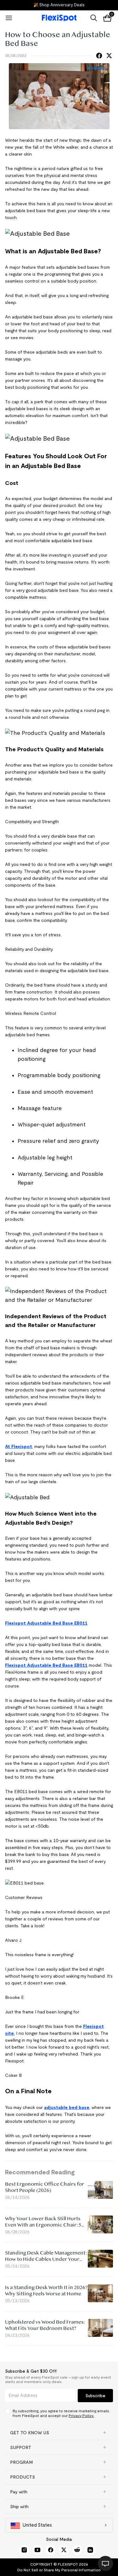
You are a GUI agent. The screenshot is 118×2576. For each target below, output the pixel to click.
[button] (59, 2433)
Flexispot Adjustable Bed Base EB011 (46, 1623)
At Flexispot (19, 1446)
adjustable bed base (67, 2107)
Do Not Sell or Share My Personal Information (59, 2570)
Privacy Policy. (81, 2416)
